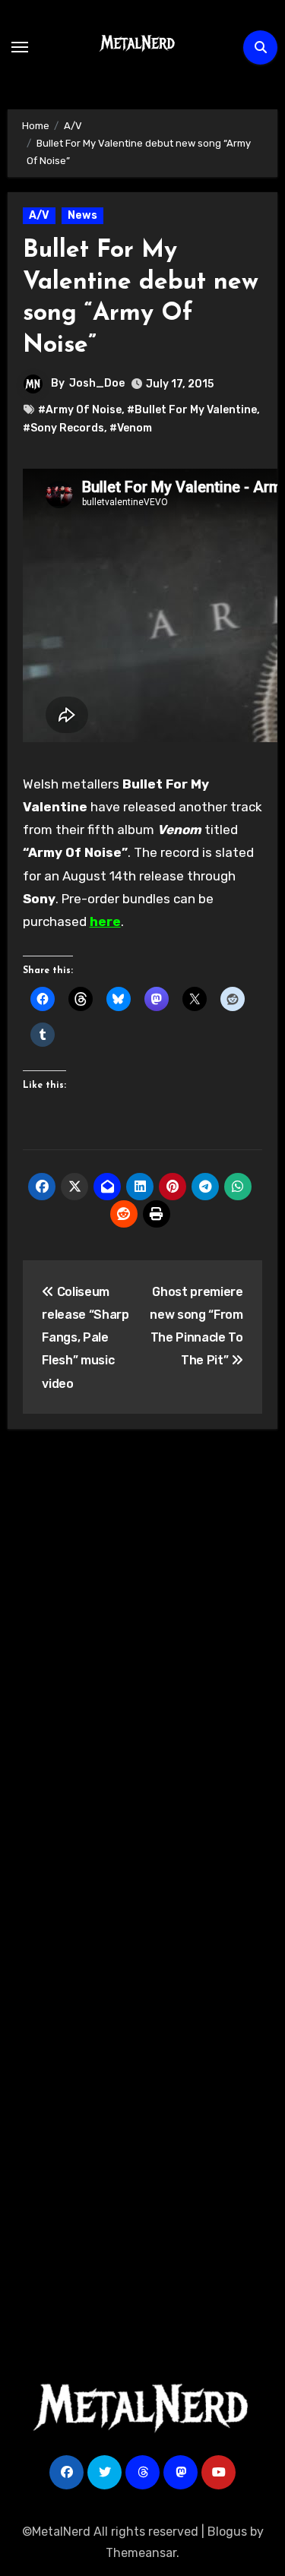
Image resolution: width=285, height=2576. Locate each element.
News (82, 215)
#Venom (131, 428)
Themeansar (141, 2553)
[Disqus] (143, 1664)
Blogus (227, 2532)
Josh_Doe (97, 383)
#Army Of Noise (80, 410)
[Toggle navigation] (20, 47)
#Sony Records (63, 428)
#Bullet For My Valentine (192, 410)
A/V (39, 215)
